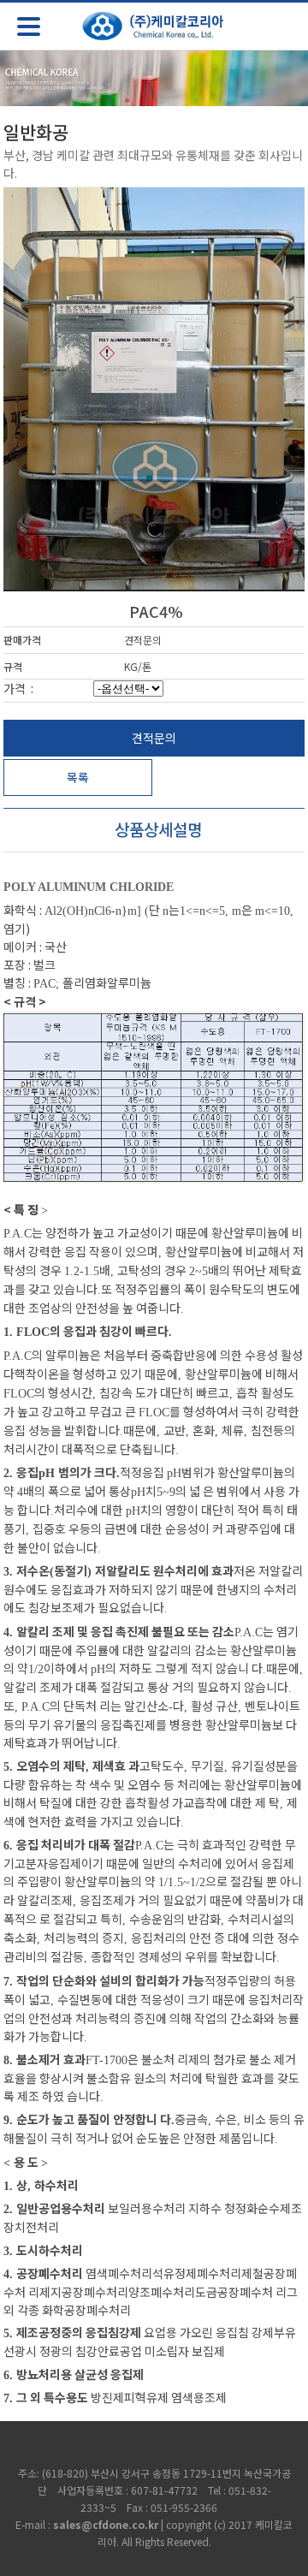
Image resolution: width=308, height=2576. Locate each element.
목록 (78, 777)
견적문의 (154, 738)
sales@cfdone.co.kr (106, 2524)
